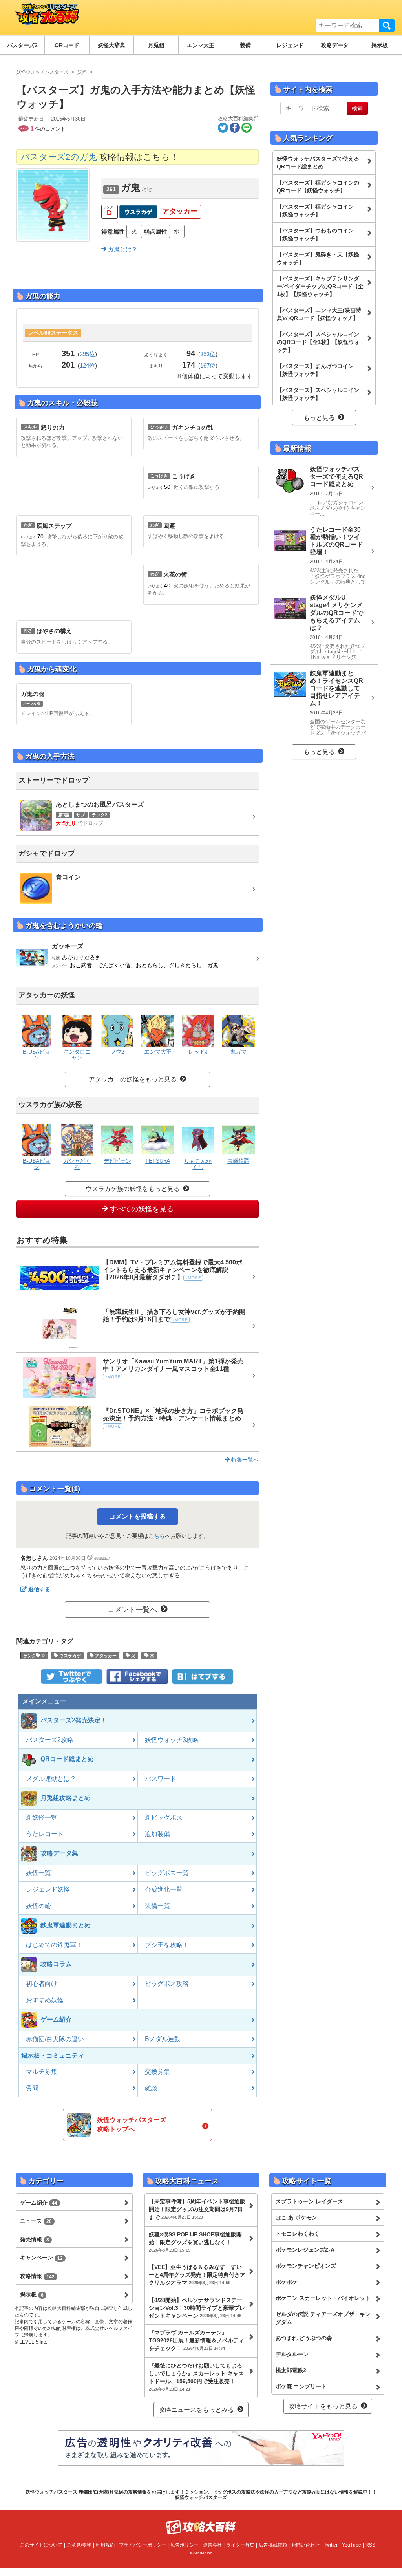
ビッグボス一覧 (167, 1873)
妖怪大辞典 (111, 45)
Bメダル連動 (163, 2039)
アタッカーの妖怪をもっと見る (133, 1079)
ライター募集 (240, 2545)
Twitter (331, 2545)
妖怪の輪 (38, 1906)
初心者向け (42, 1984)
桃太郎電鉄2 (291, 2370)
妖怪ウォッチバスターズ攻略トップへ (132, 2124)
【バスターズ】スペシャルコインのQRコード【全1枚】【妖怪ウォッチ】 (318, 342)
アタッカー (180, 211)
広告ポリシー (185, 2545)
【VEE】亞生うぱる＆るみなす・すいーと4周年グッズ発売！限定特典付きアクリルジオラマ (197, 2275)
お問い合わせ (305, 2545)
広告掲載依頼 (273, 2545)
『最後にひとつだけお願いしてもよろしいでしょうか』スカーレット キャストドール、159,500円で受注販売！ (196, 2377)
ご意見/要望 (79, 2545)
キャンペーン (41, 2258)
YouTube (352, 2545)
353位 (208, 354)
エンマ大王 (201, 45)
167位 (208, 365)
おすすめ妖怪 (45, 2000)
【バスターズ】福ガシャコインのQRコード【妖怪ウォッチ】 (318, 187)
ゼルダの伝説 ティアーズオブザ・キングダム (323, 2318)
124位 (87, 365)
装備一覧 (157, 1906)
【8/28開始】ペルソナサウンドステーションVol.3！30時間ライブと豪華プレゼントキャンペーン (197, 2308)
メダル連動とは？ (51, 1779)
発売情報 (35, 2239)
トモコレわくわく (298, 2234)
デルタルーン (292, 2354)
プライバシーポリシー (143, 2545)
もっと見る (319, 418)
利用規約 (105, 2545)
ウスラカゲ (138, 212)
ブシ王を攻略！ (167, 1945)
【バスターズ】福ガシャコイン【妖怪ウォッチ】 (315, 210)
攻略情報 (37, 2276)
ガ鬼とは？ (122, 249)
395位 (87, 354)
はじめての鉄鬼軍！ (54, 1945)
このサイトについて (41, 2545)
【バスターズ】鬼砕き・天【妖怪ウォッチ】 (318, 258)
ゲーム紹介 (39, 2203)
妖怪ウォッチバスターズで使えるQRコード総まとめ (318, 163)
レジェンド (290, 45)
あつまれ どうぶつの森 (304, 2338)
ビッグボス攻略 (167, 1984)
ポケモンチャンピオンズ (306, 2266)
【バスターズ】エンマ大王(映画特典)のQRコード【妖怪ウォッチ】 (319, 314)
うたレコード (45, 1834)
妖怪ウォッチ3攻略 (172, 1740)
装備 (245, 45)
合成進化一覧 (164, 1889)
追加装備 (157, 1834)
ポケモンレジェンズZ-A (305, 2250)
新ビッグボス (164, 1818)
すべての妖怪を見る (141, 1209)
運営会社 (212, 2545)
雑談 (151, 2088)
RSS (370, 2545)
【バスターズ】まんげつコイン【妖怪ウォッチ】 (315, 370)
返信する (39, 1589)
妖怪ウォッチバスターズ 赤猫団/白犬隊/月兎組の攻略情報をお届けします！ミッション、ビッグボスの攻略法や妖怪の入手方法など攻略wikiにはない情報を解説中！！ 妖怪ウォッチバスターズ (201, 2495)
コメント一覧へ (132, 1610)
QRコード (67, 45)
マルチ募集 (42, 2072)
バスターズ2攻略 (50, 1740)
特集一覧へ (244, 1460)
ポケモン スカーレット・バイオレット (323, 2298)
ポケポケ (287, 2282)
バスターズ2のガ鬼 (59, 157)
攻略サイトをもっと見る (323, 2406)
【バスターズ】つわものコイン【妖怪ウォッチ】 (315, 234)
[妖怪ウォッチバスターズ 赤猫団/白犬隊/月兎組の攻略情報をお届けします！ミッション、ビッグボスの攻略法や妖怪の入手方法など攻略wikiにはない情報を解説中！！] (46, 18)
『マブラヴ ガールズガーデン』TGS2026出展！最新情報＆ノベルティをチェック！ (196, 2340)
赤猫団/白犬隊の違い (55, 2039)
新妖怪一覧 (42, 1818)
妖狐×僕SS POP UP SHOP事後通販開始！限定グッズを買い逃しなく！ (195, 2242)
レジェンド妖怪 (48, 1889)
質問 (32, 2088)
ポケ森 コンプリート (301, 2386)
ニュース (36, 2221)
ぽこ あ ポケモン (296, 2217)
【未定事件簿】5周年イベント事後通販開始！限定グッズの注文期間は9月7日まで (197, 2209)
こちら (157, 1536)
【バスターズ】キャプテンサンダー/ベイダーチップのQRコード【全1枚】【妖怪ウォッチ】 (320, 286)
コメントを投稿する (137, 1516)
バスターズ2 (22, 45)
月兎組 (156, 45)
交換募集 (157, 2072)
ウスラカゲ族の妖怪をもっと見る (133, 1189)
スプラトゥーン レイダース (309, 2201)
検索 (387, 26)
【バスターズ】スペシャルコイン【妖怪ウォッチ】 (318, 394)
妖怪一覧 (38, 1873)
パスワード (161, 1779)
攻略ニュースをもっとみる (196, 2410)
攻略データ (335, 45)
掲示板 (380, 45)
